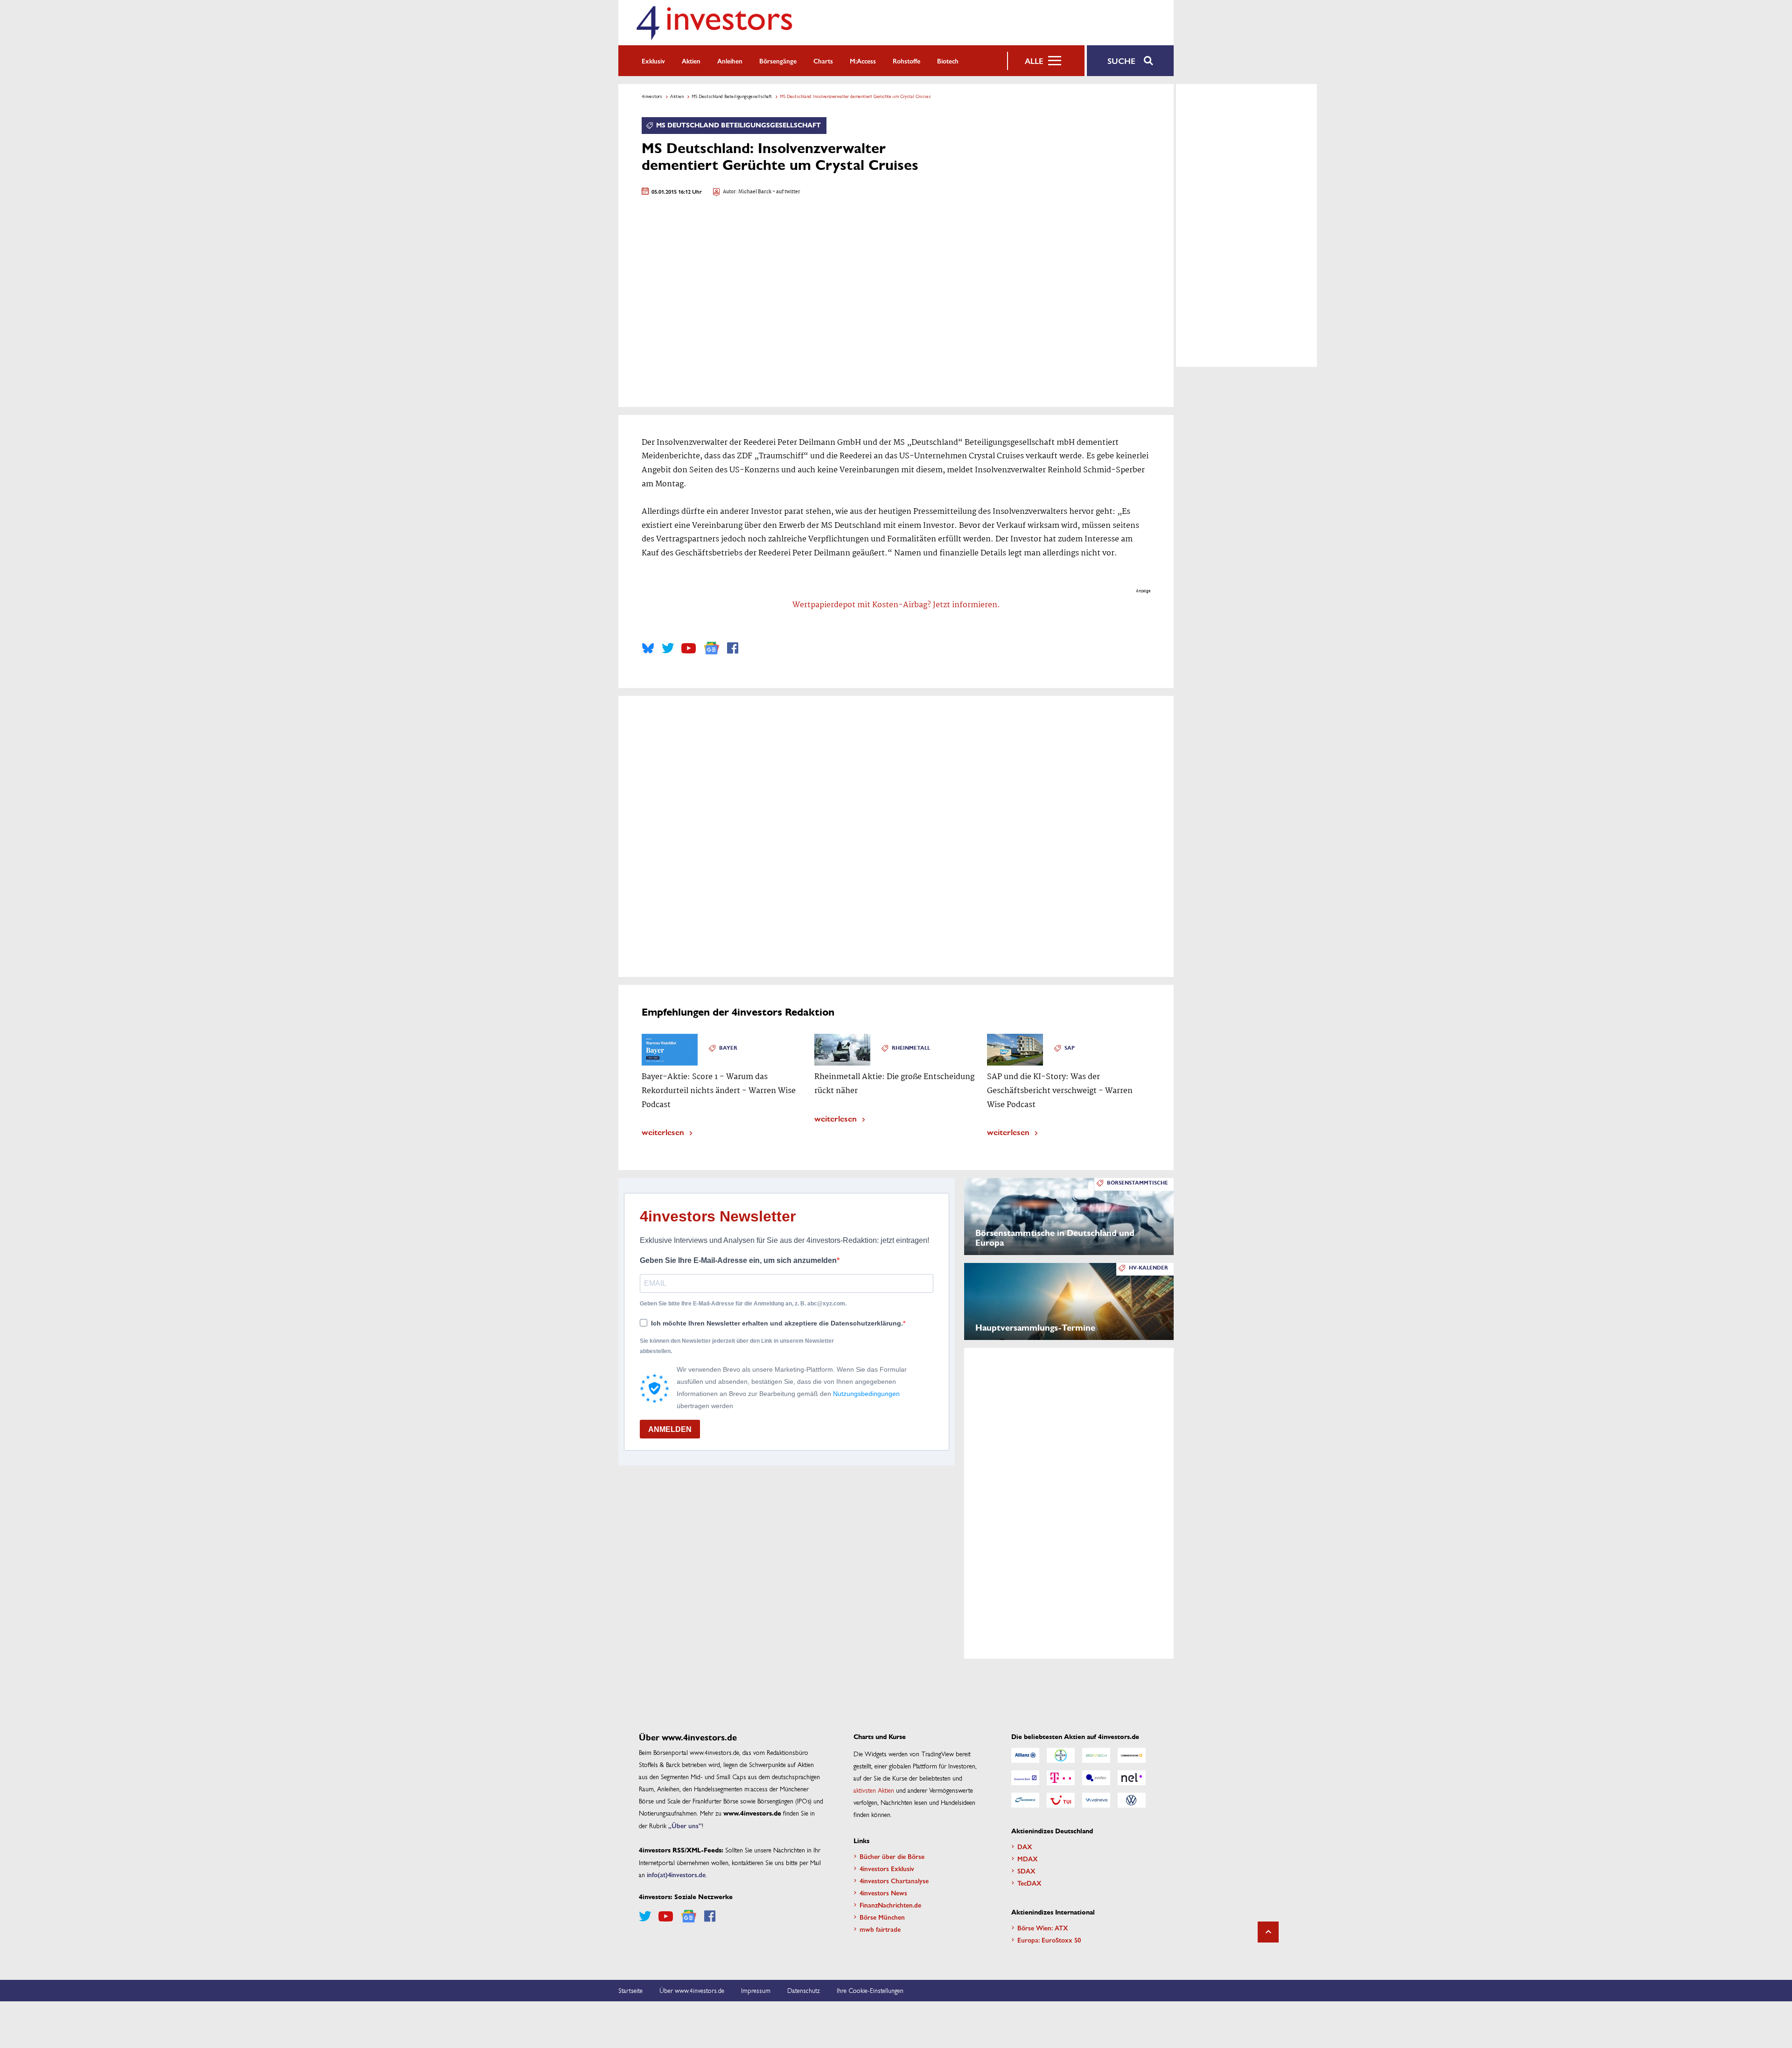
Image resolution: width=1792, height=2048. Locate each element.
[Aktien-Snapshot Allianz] (1025, 1755)
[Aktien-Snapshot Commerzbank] (1132, 1755)
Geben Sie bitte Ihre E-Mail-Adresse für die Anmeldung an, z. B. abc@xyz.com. (743, 1304)
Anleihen (730, 61)
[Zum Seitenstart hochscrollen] (1268, 1932)
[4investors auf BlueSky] (648, 648)
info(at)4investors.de (676, 1874)
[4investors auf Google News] (711, 648)
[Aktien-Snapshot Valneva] (1096, 1800)
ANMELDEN (670, 1429)
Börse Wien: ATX (1043, 1928)
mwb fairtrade (880, 1929)
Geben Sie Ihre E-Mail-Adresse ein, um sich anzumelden (738, 1260)
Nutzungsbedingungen (866, 1394)
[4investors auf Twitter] (668, 648)
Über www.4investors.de (692, 1990)
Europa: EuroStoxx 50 (1049, 1940)
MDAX (1028, 1859)
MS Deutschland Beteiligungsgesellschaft (732, 96)
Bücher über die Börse (892, 1856)
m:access (863, 61)
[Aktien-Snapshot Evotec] (1096, 1778)
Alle (1034, 61)
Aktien (691, 61)
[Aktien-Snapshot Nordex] (1025, 1800)
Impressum (756, 1990)
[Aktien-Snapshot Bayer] (1061, 1755)
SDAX (1026, 1871)
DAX (1025, 1846)
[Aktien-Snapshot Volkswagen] (1132, 1800)
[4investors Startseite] (714, 23)
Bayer (728, 1048)
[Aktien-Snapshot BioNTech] (1096, 1755)
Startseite (630, 1990)
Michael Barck (755, 192)
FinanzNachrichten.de (890, 1905)
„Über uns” (685, 1825)
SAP (1070, 1048)
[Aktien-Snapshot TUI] (1061, 1800)
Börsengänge (778, 61)
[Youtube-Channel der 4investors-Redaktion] (689, 648)
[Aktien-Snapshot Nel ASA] (1132, 1778)
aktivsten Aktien (874, 1790)
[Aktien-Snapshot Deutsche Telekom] (1061, 1778)
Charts (823, 61)
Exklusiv (653, 61)
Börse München (882, 1917)
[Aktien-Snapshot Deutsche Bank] (1025, 1778)
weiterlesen (663, 1132)
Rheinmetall (911, 1048)
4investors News (883, 1893)
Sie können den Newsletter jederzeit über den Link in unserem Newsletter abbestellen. (737, 1346)
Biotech (948, 61)
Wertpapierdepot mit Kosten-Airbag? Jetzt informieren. (896, 605)
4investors (652, 96)
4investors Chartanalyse (894, 1880)
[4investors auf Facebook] (733, 648)
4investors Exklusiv (887, 1868)
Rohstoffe (906, 61)
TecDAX (1029, 1883)
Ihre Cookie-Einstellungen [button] (870, 1990)
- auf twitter (786, 192)
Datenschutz (804, 1990)
